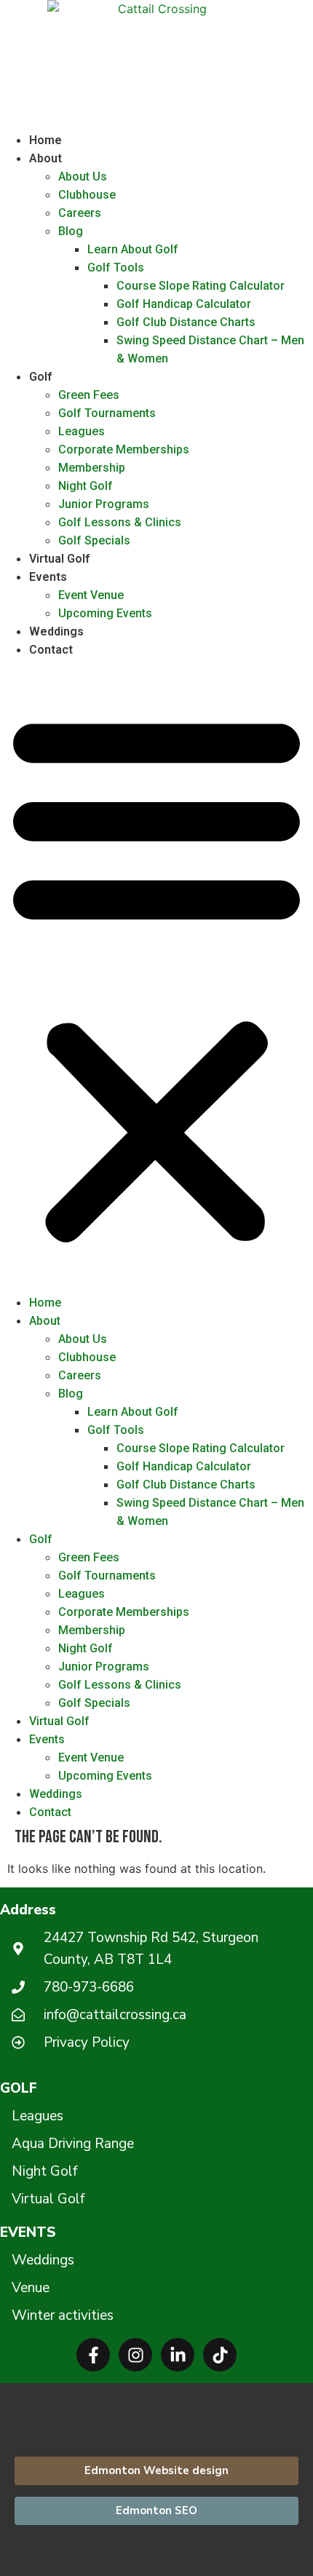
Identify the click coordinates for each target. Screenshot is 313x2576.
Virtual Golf (59, 559)
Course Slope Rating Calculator (201, 286)
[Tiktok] (220, 2355)
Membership (92, 468)
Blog (71, 231)
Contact (51, 650)
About (45, 158)
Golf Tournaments (107, 413)
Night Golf (86, 486)
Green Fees (89, 395)
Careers (80, 213)
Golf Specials (94, 540)
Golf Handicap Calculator (184, 304)
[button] (156, 976)
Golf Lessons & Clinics (120, 522)
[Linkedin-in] (178, 2355)
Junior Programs (104, 504)
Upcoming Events (105, 613)
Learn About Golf (133, 249)
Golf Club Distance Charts (186, 322)
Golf (40, 377)
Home (45, 140)
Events (48, 577)
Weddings (56, 631)
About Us (83, 177)
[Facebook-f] (93, 2355)
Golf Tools (116, 267)
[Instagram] (135, 2355)
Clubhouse (87, 195)
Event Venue (91, 595)
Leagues (82, 431)
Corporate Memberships (124, 449)
